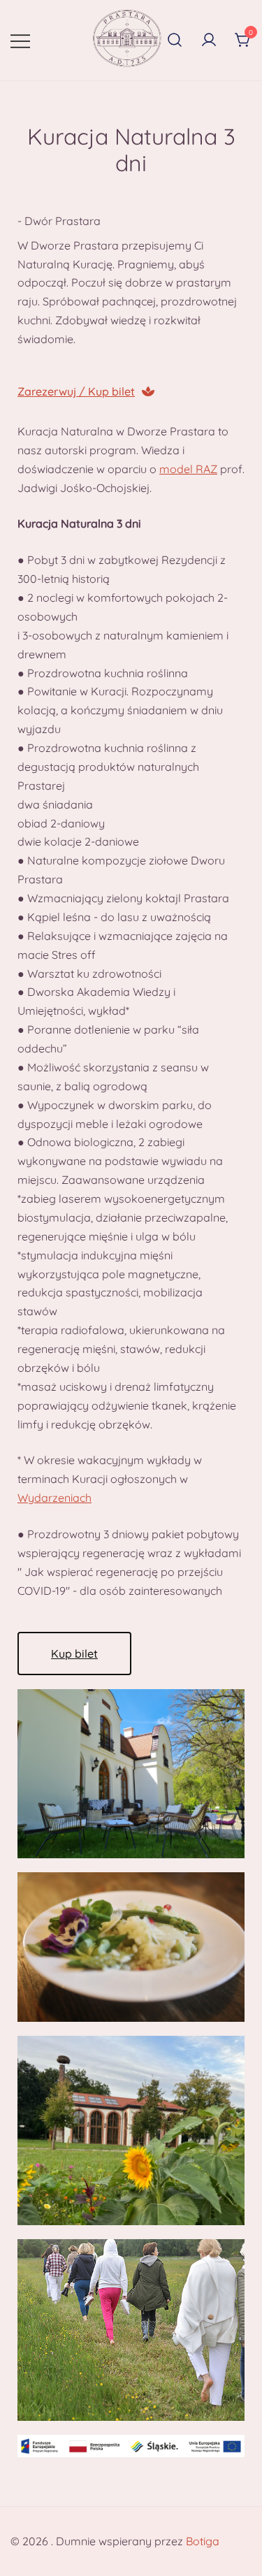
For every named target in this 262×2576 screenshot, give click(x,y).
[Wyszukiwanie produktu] (175, 41)
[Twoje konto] (209, 41)
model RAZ (188, 469)
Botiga (203, 2541)
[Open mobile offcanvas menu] (20, 40)
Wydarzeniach (54, 1498)
